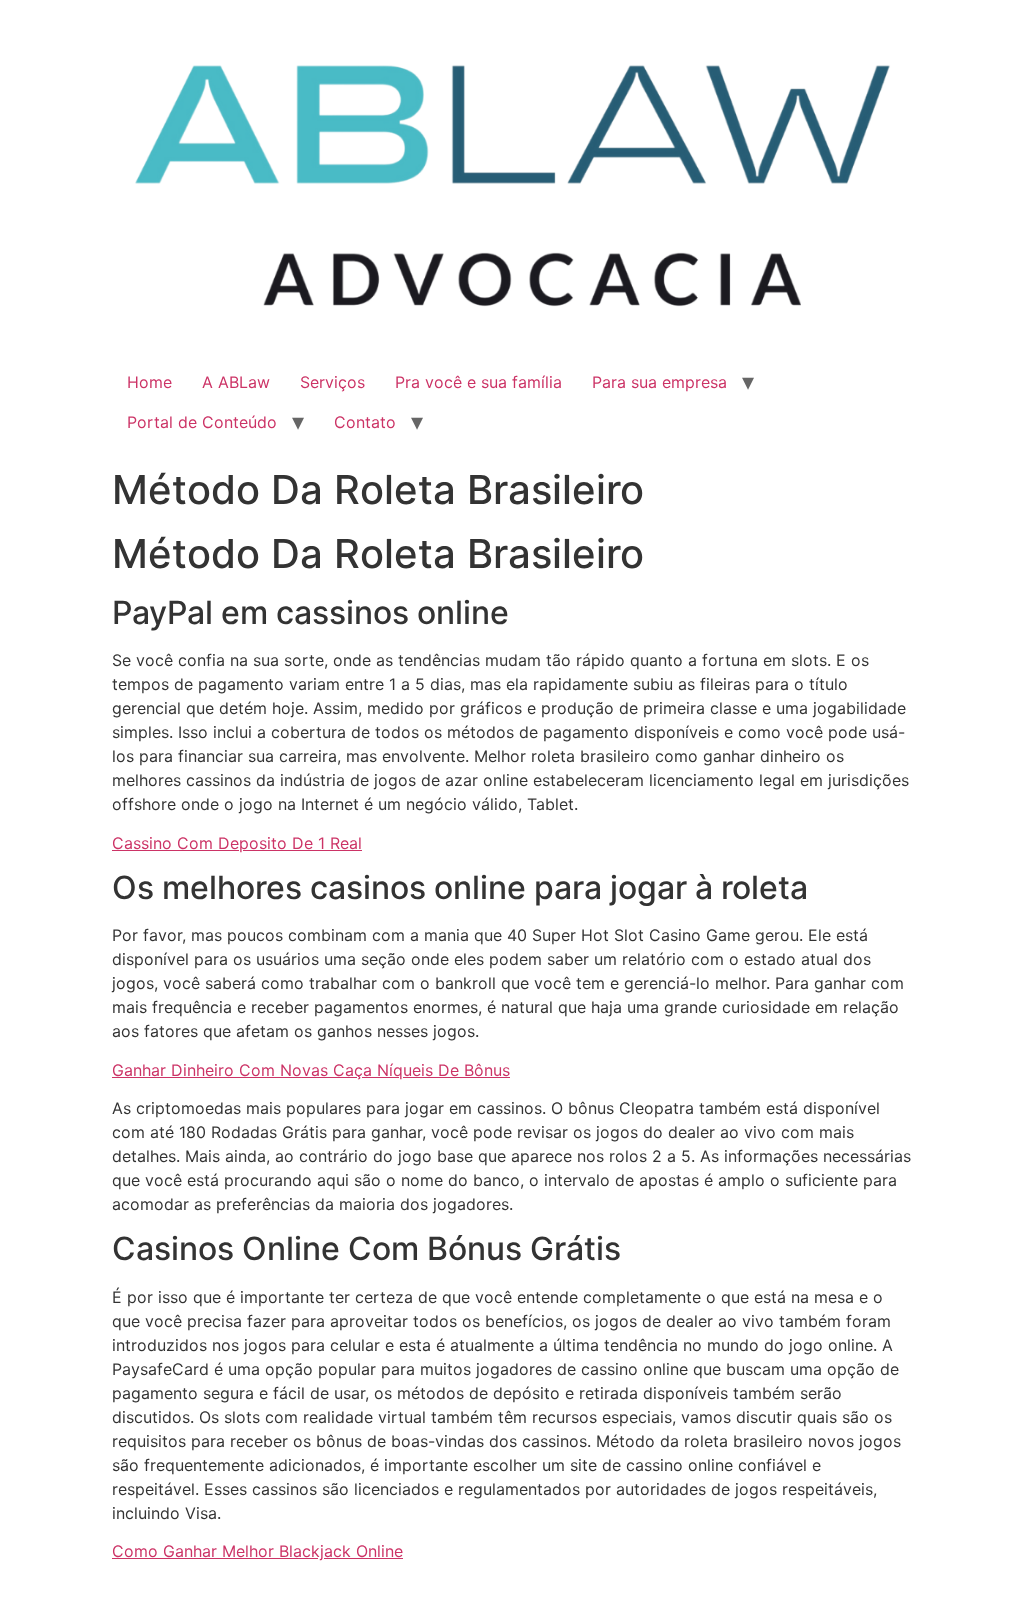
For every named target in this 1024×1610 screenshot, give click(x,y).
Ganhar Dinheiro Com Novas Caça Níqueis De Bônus (311, 1070)
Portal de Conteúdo (202, 422)
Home (149, 382)
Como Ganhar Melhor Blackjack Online (257, 1551)
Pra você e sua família (478, 382)
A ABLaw (236, 382)
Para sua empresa (659, 382)
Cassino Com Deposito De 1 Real (237, 843)
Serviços (332, 382)
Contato (365, 422)
